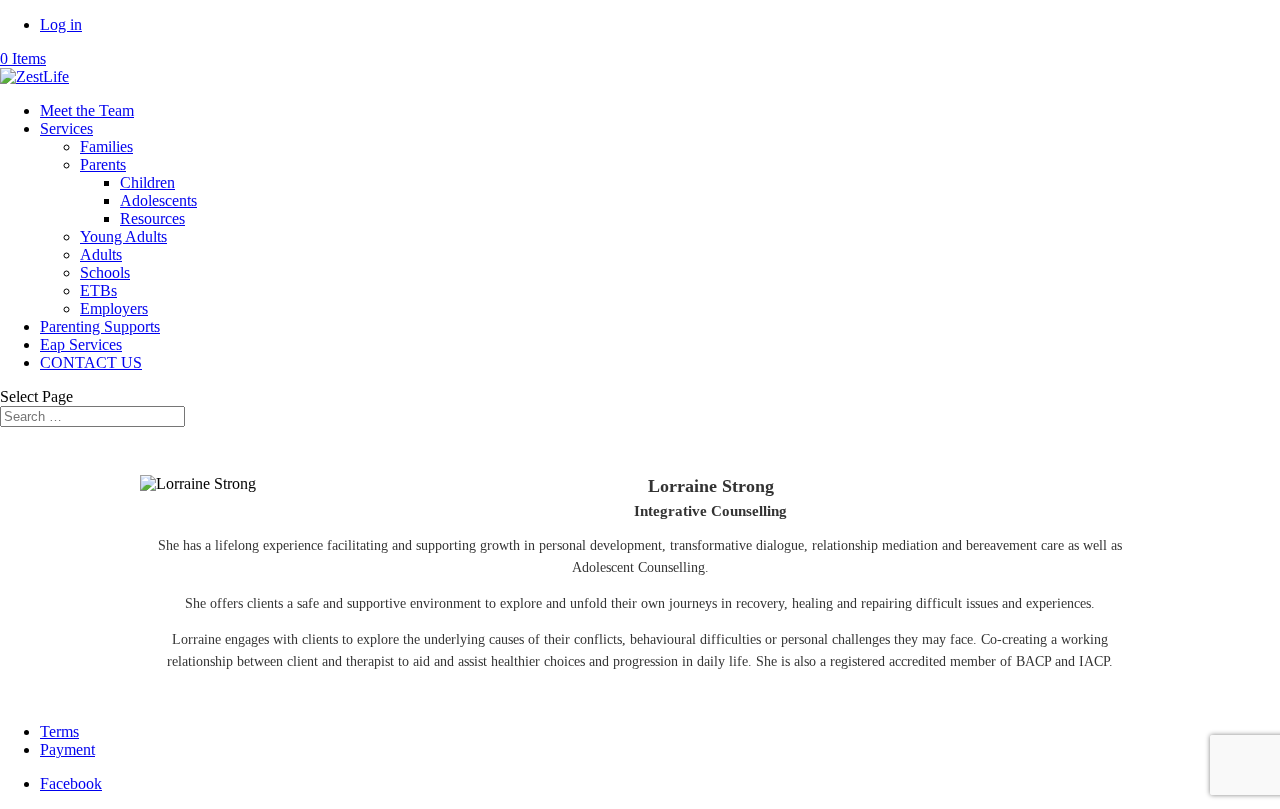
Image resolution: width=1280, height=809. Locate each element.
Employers (114, 308)
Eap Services (81, 344)
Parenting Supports (100, 326)
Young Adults (123, 236)
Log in (61, 24)
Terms (59, 731)
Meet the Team (87, 110)
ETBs (98, 290)
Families (106, 146)
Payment (67, 749)
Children (147, 182)
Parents (103, 164)
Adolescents (158, 200)
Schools (105, 272)
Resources (152, 218)
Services (66, 128)
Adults (101, 254)
